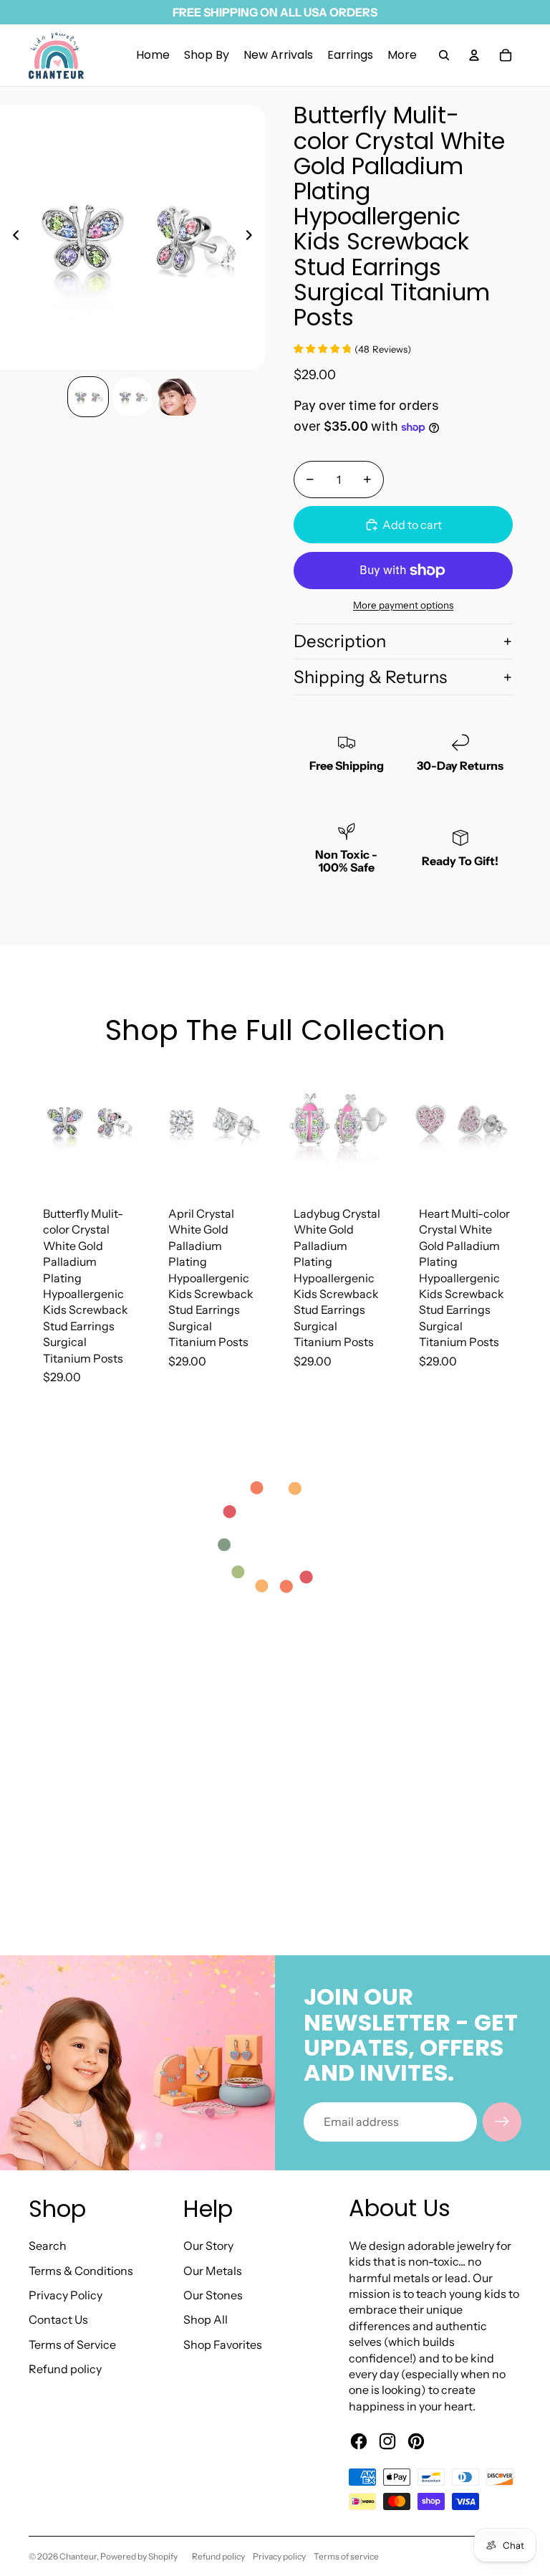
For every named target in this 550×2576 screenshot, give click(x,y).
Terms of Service (72, 2344)
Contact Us (58, 2319)
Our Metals (213, 2271)
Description (340, 641)
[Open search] (444, 55)
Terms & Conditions (81, 2271)
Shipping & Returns (370, 677)
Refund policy (65, 2369)
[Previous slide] (12, 237)
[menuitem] (402, 55)
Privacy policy (279, 2556)
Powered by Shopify (139, 2556)
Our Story (208, 2246)
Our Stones (213, 2295)
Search (48, 2246)
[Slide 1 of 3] (88, 397)
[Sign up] (502, 2122)
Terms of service (346, 2556)
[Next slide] (253, 237)
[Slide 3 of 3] (177, 397)
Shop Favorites (223, 2344)
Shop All (206, 2319)
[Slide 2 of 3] (132, 397)
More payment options (403, 605)
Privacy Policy (66, 2295)
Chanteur (78, 2556)
